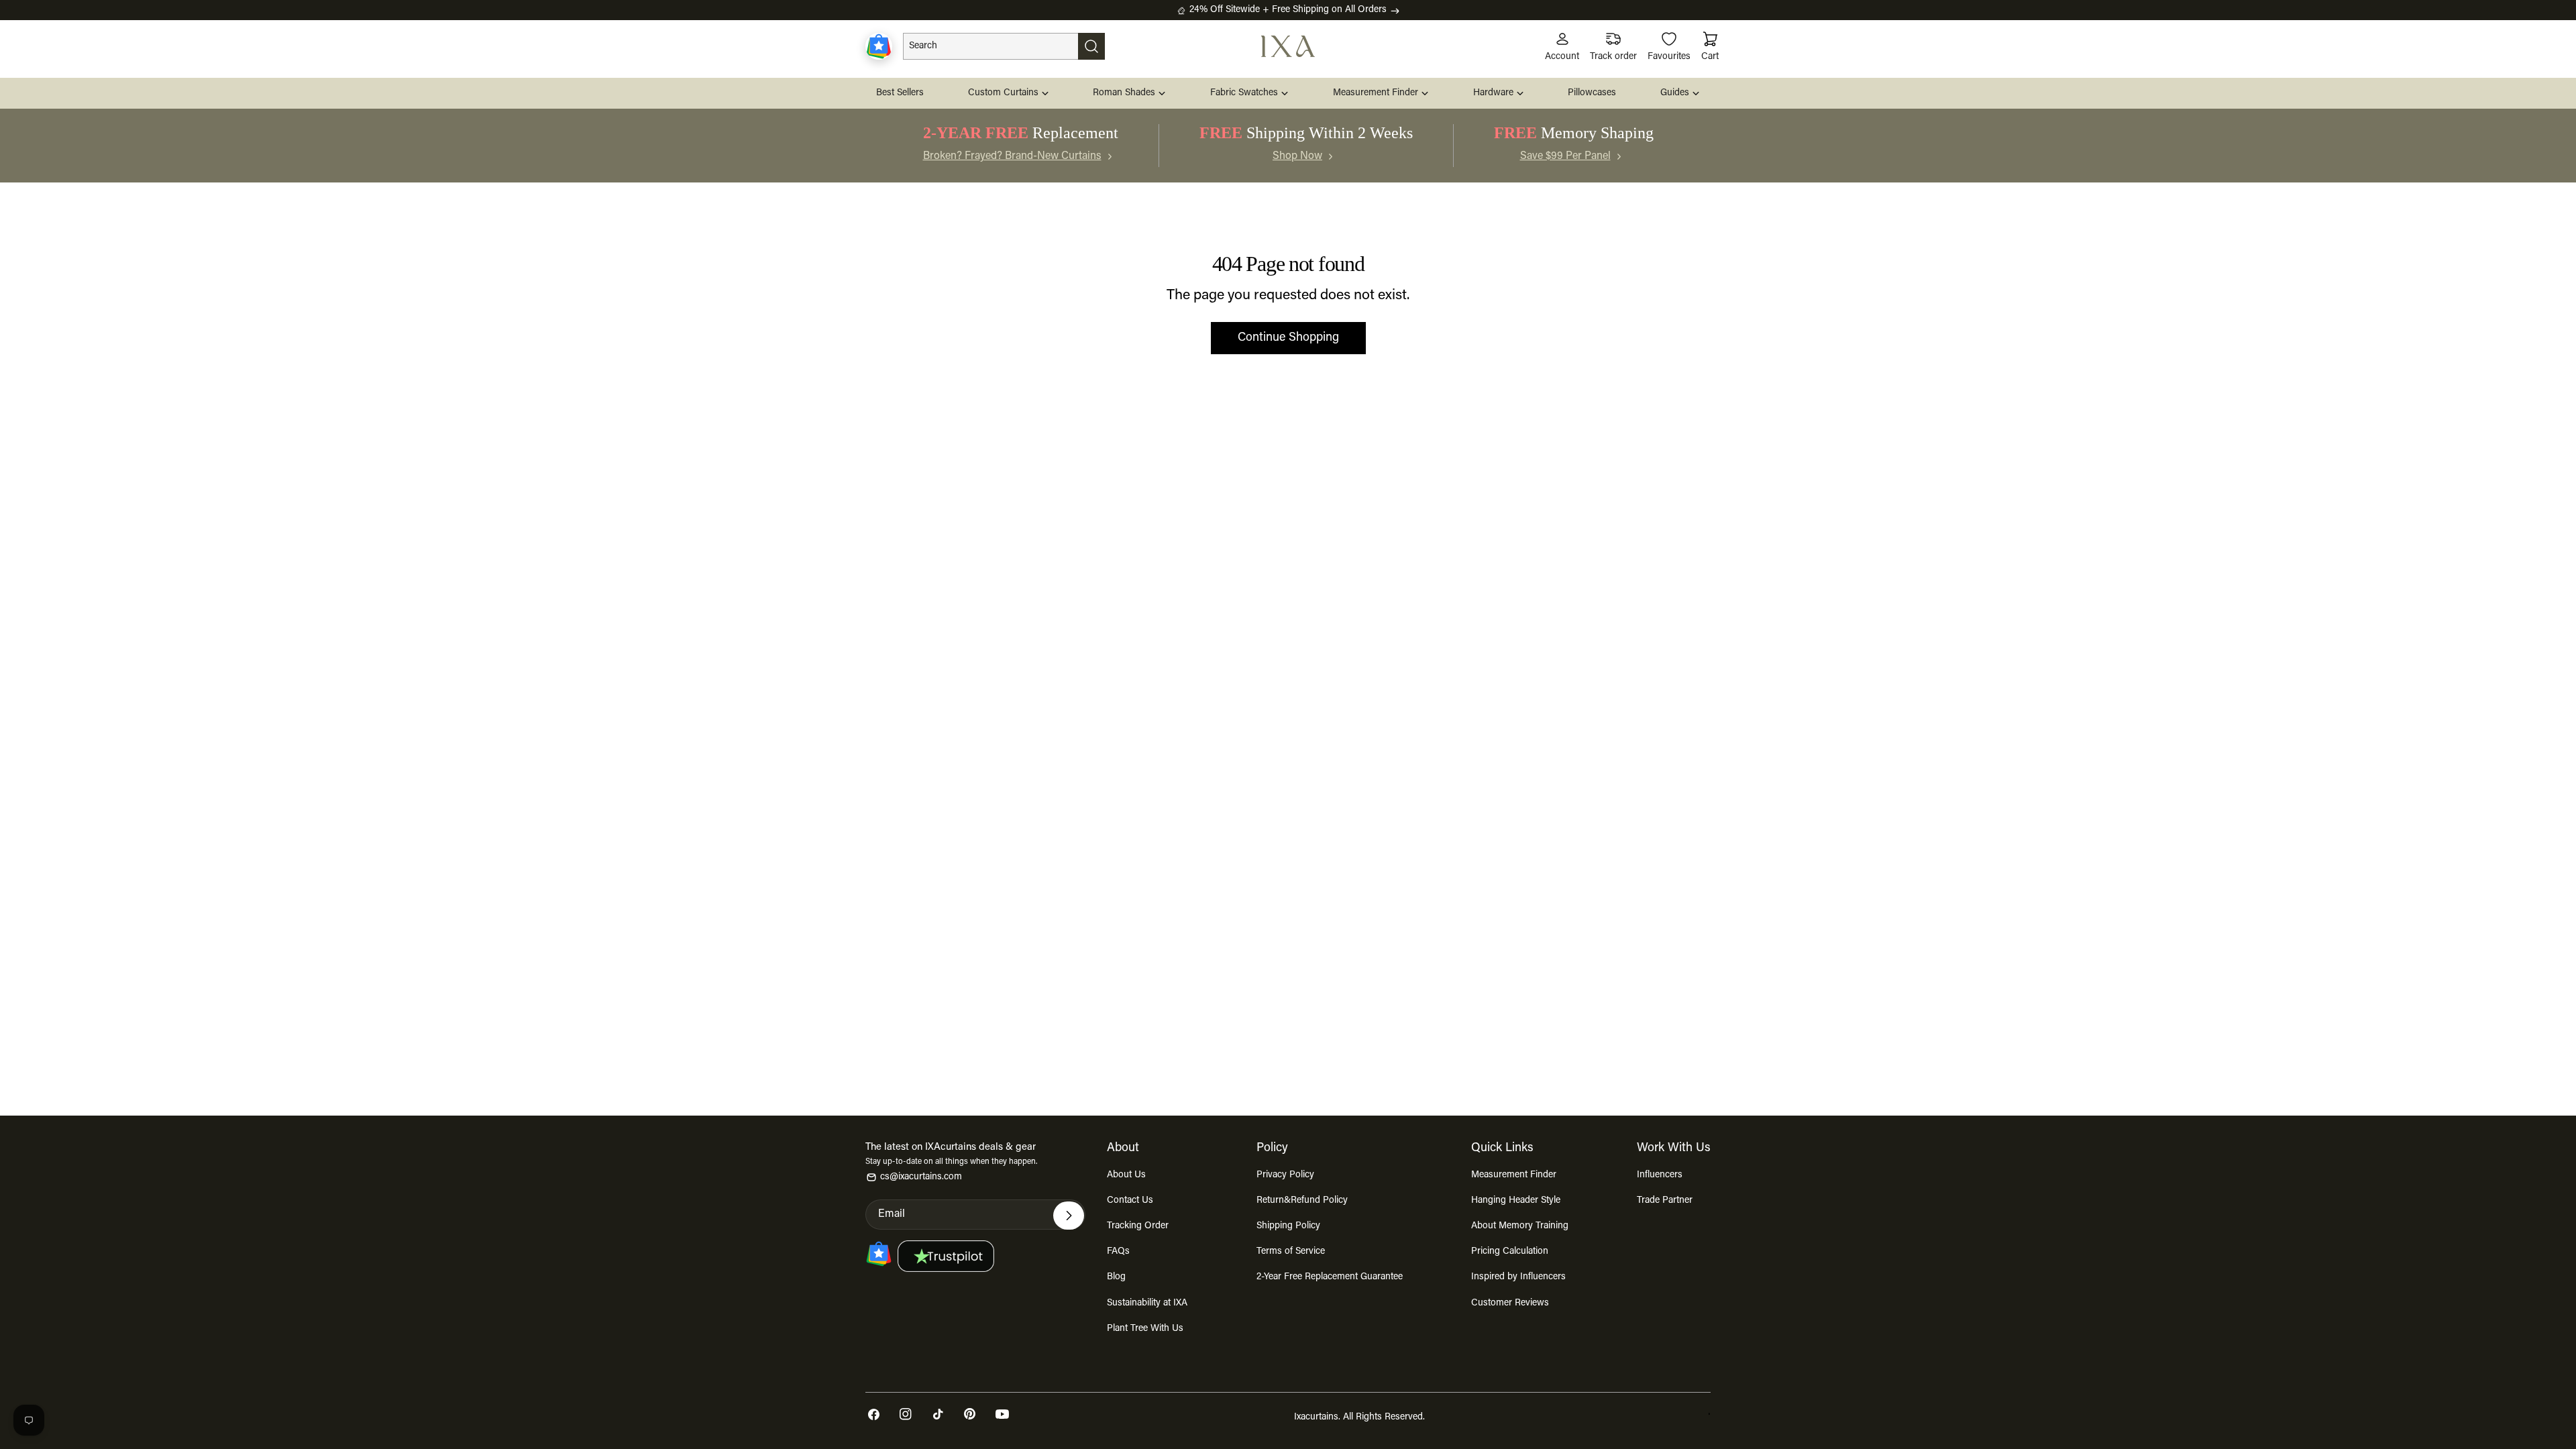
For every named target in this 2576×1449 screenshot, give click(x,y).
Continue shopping (1288, 338)
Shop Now (1297, 156)
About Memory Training (1520, 1226)
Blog (1116, 1277)
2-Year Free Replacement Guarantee (1330, 1277)
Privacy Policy (1285, 1175)
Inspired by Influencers (1518, 1277)
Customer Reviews (1510, 1303)
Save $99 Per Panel (1565, 156)
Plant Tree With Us (1145, 1329)
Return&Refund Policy (1302, 1201)
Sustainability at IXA (1147, 1303)
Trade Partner (1665, 1201)
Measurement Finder (1514, 1175)
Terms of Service (1291, 1252)
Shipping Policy (1288, 1226)
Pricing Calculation (1510, 1252)
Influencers (1660, 1175)
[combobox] (1004, 46)
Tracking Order (1138, 1226)
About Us (1126, 1175)
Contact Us (1130, 1201)
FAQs (1118, 1252)
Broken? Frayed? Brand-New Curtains (1012, 156)
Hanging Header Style (1516, 1201)
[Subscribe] (1069, 1216)
